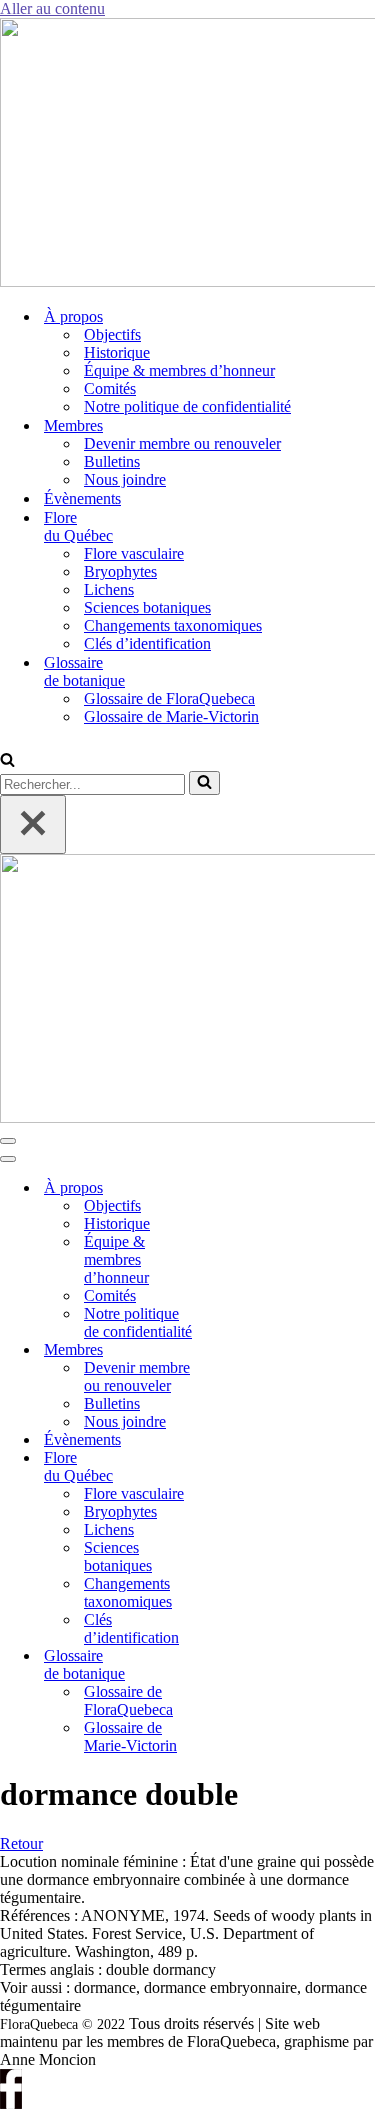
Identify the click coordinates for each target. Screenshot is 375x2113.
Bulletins (112, 461)
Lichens (109, 589)
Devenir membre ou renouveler (182, 443)
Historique (117, 352)
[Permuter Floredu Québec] (240, 1467)
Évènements (82, 498)
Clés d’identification (147, 643)
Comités (110, 388)
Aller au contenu (52, 8)
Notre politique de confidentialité (187, 406)
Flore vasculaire (134, 553)
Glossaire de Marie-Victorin (171, 716)
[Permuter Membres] (240, 1350)
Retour (21, 1843)
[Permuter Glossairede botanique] (240, 1665)
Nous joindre (125, 479)
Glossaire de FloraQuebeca (169, 698)
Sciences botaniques (147, 607)
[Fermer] (33, 824)
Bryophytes (120, 571)
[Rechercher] (7, 761)
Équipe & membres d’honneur (179, 370)
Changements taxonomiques (173, 625)
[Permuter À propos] (240, 1188)
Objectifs (112, 334)
